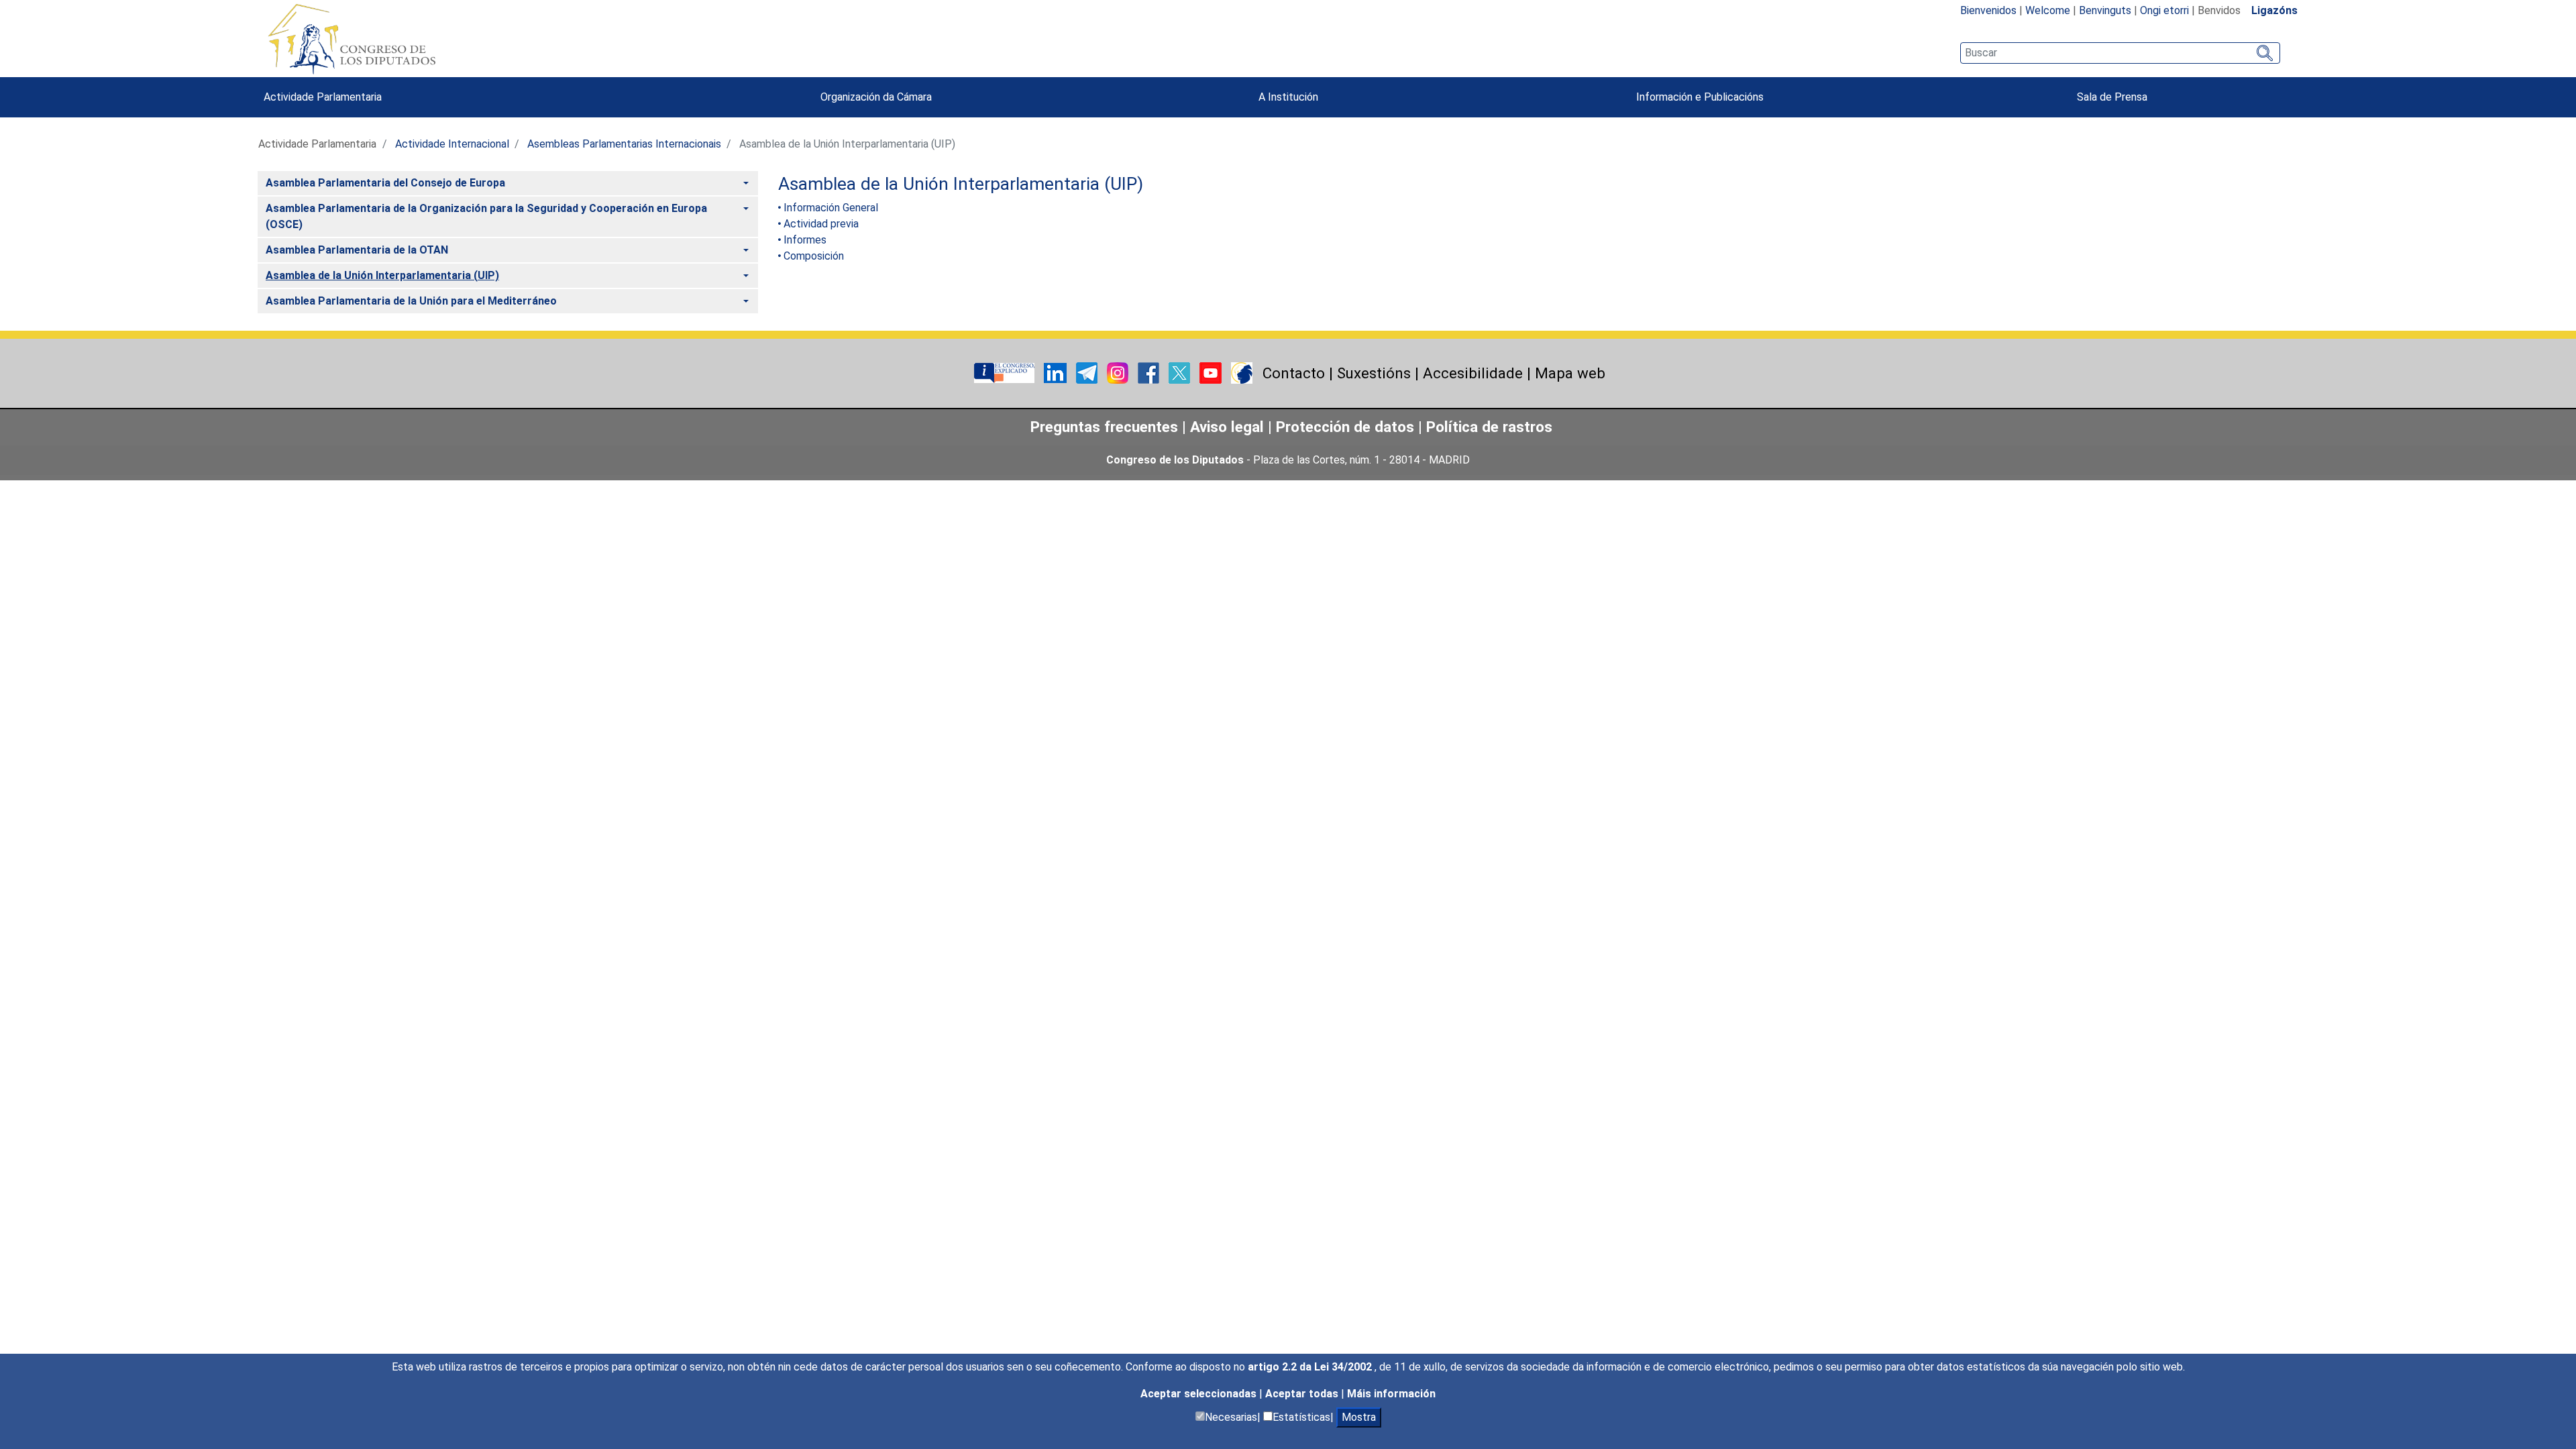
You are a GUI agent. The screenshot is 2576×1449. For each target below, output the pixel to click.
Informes (805, 240)
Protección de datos (1345, 427)
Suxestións (1374, 373)
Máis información (1391, 1394)
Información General (831, 208)
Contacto (1294, 373)
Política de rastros (1489, 427)
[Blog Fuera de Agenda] (1242, 372)
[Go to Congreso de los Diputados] (352, 39)
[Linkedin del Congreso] (1057, 372)
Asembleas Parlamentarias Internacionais (624, 144)
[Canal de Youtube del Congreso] (1212, 372)
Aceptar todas (1303, 1394)
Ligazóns (2274, 10)
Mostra (1359, 1417)
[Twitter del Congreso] (1181, 372)
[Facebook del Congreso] (1150, 372)
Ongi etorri (2164, 10)
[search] (2120, 53)
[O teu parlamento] (1006, 372)
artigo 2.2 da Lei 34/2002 (1311, 1367)
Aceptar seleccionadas (1200, 1394)
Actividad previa (821, 224)
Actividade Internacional (452, 144)
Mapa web (1570, 373)
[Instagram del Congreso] (1119, 372)
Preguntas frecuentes (1104, 427)
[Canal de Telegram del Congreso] (1088, 372)
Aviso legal (1227, 427)
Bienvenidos (1988, 10)
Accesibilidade (1473, 373)
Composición (814, 256)
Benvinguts (2105, 10)
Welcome (2048, 10)
